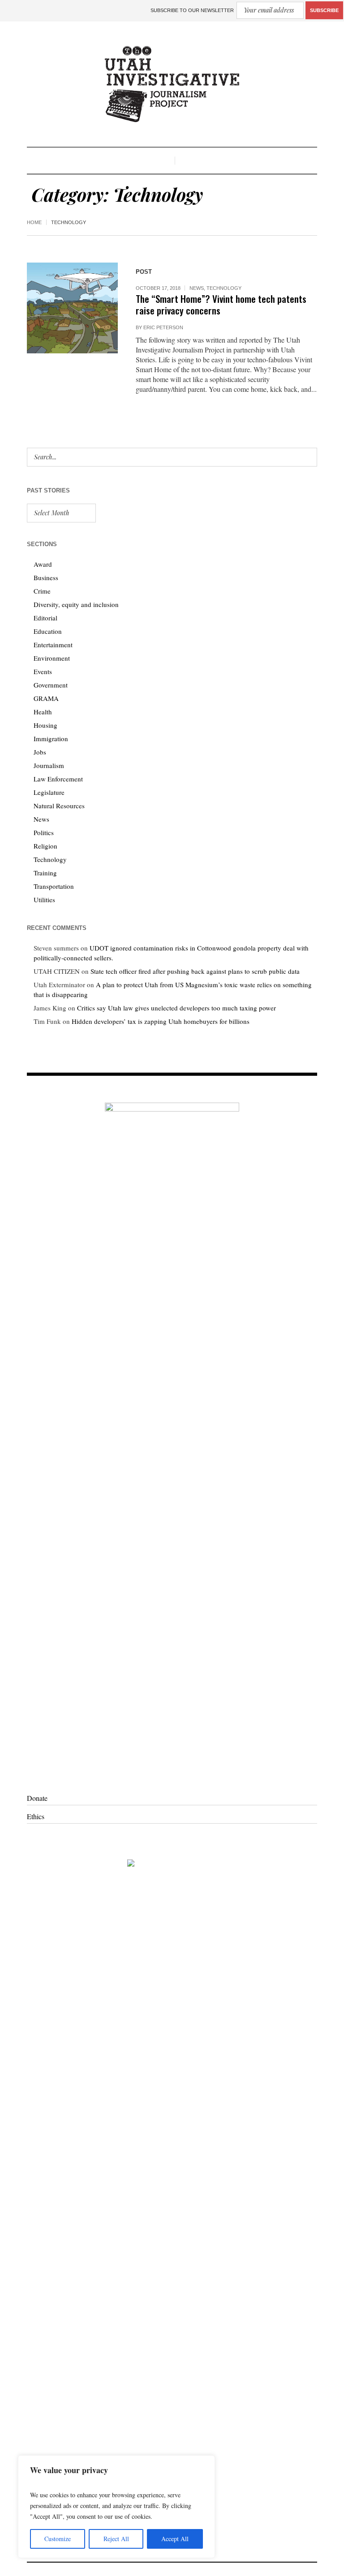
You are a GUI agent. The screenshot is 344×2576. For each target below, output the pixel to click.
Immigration (51, 738)
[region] (116, 2507)
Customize (58, 2539)
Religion (45, 846)
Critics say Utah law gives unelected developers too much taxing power (176, 1008)
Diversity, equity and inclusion (76, 604)
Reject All (116, 2539)
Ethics (36, 1816)
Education (48, 631)
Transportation (54, 886)
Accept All (175, 2539)
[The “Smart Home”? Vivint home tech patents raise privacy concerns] (72, 308)
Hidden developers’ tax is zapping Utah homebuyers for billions (161, 1021)
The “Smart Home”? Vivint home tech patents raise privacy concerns (221, 304)
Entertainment (53, 645)
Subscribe (324, 10)
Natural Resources (59, 806)
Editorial (45, 618)
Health (43, 712)
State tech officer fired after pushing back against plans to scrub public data (195, 971)
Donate (37, 1798)
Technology (224, 288)
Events (43, 671)
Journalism (49, 765)
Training (45, 873)
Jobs (40, 752)
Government (51, 685)
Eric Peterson (163, 327)
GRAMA (46, 698)
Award (43, 564)
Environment (52, 658)
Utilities (44, 900)
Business (46, 577)
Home (34, 222)
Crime (42, 591)
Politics (44, 832)
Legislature (49, 792)
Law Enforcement (58, 779)
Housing (45, 725)
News (197, 288)
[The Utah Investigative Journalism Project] (172, 84)
